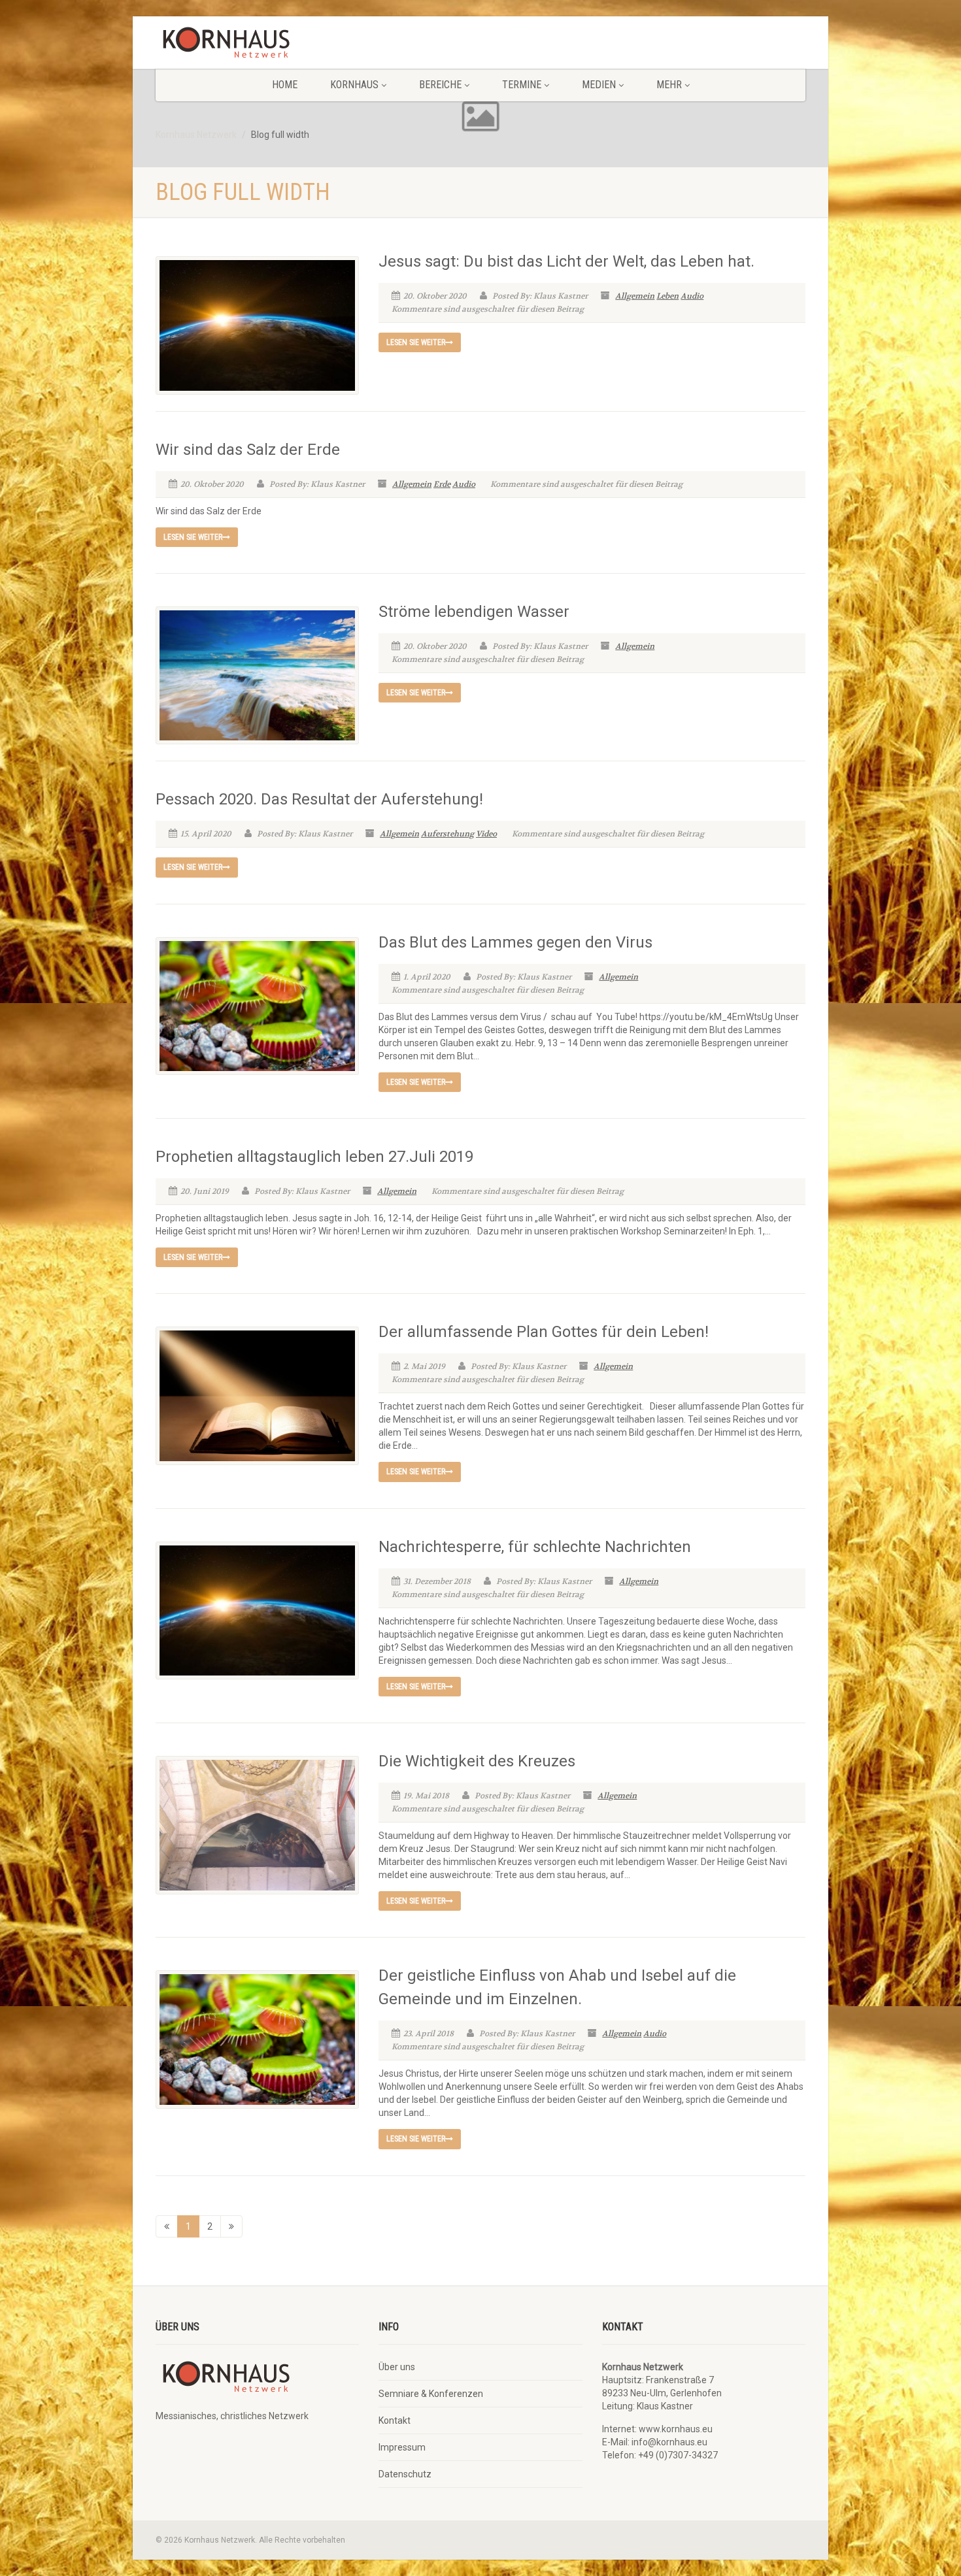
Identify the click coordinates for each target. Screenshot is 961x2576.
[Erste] (167, 2226)
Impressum (402, 2447)
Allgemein (635, 296)
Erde (442, 484)
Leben (667, 296)
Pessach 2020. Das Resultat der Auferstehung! (319, 799)
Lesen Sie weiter (416, 342)
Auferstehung (447, 834)
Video (486, 834)
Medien (599, 85)
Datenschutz (405, 2474)
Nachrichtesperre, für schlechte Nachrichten (535, 1547)
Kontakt (395, 2420)
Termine (522, 85)
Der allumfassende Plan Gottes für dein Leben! (544, 1332)
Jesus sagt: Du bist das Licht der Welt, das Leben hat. (566, 261)
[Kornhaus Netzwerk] (257, 46)
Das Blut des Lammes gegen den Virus (515, 942)
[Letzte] (231, 2226)
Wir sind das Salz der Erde (248, 450)
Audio (692, 296)
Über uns (397, 2367)
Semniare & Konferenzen (431, 2394)
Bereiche (440, 85)
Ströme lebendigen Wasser (474, 612)
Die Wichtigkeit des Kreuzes (477, 1761)
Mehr (669, 85)
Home (285, 85)
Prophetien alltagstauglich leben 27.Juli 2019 (314, 1157)
